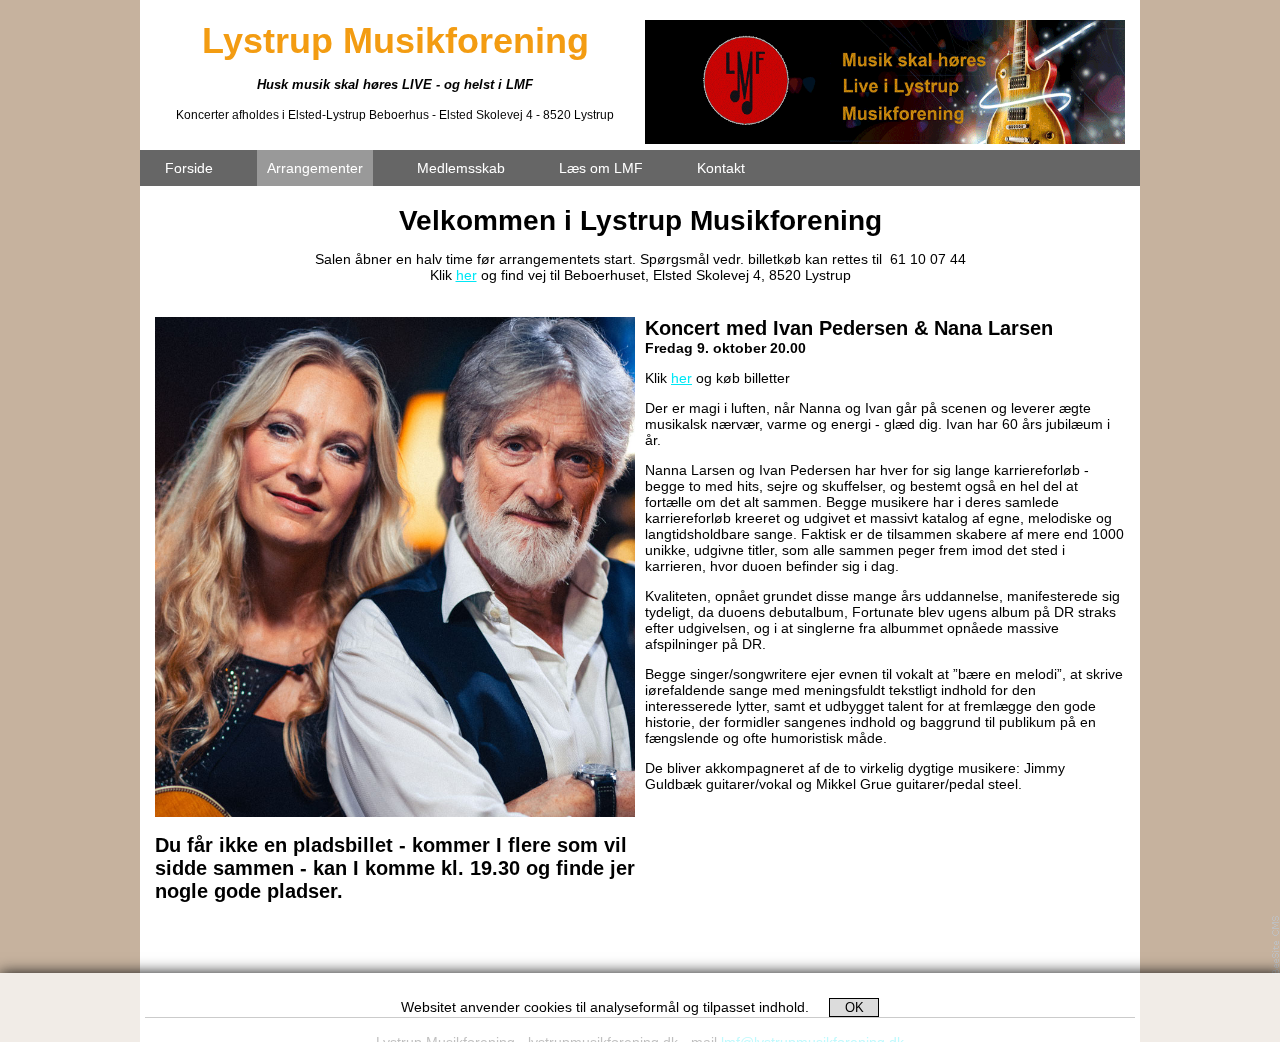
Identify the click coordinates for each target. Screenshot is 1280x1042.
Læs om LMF (601, 168)
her (466, 275)
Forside (189, 168)
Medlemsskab (461, 168)
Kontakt (721, 168)
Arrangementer (315, 168)
